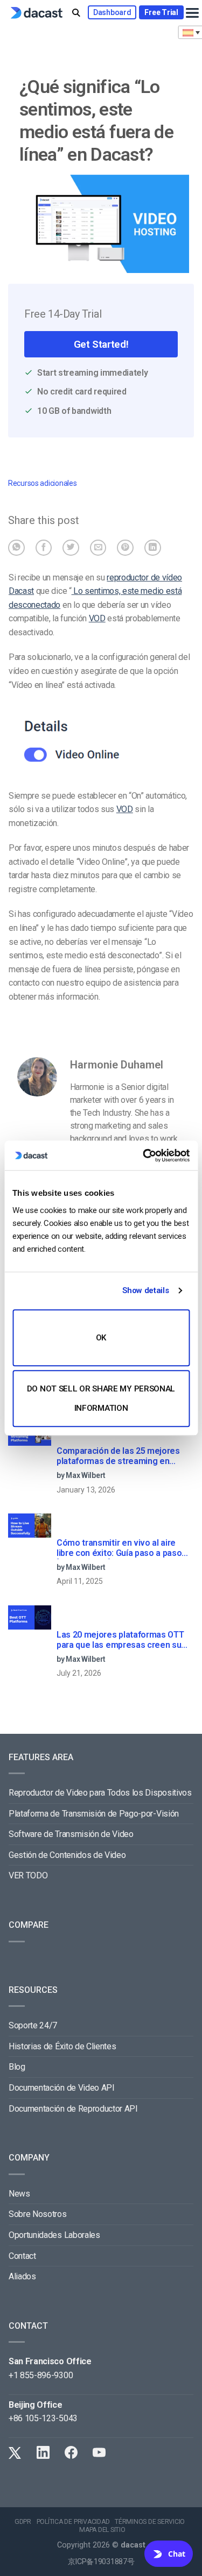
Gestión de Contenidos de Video (67, 1855)
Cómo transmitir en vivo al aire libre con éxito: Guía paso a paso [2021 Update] (119, 1548)
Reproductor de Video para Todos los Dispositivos (100, 1793)
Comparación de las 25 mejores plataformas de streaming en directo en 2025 (118, 1456)
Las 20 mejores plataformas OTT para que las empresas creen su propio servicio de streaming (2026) (120, 1640)
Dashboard (112, 12)
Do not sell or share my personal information (101, 1398)
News (19, 2194)
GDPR (23, 2522)
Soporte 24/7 (33, 2025)
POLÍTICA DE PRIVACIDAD (73, 2522)
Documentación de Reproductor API (73, 2109)
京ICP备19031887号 (101, 2562)
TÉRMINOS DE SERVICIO (150, 2522)
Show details (145, 1290)
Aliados (22, 2276)
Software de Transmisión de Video (71, 1834)
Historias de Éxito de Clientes (62, 2046)
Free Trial (161, 12)
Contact (22, 2256)
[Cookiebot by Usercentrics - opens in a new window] (144, 1156)
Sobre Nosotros (38, 2214)
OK (101, 1338)
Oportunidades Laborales (54, 2235)
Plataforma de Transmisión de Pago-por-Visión (94, 1814)
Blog (17, 2067)
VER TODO (28, 1875)
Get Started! (101, 344)
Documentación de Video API (62, 2088)
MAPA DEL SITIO (102, 2530)
